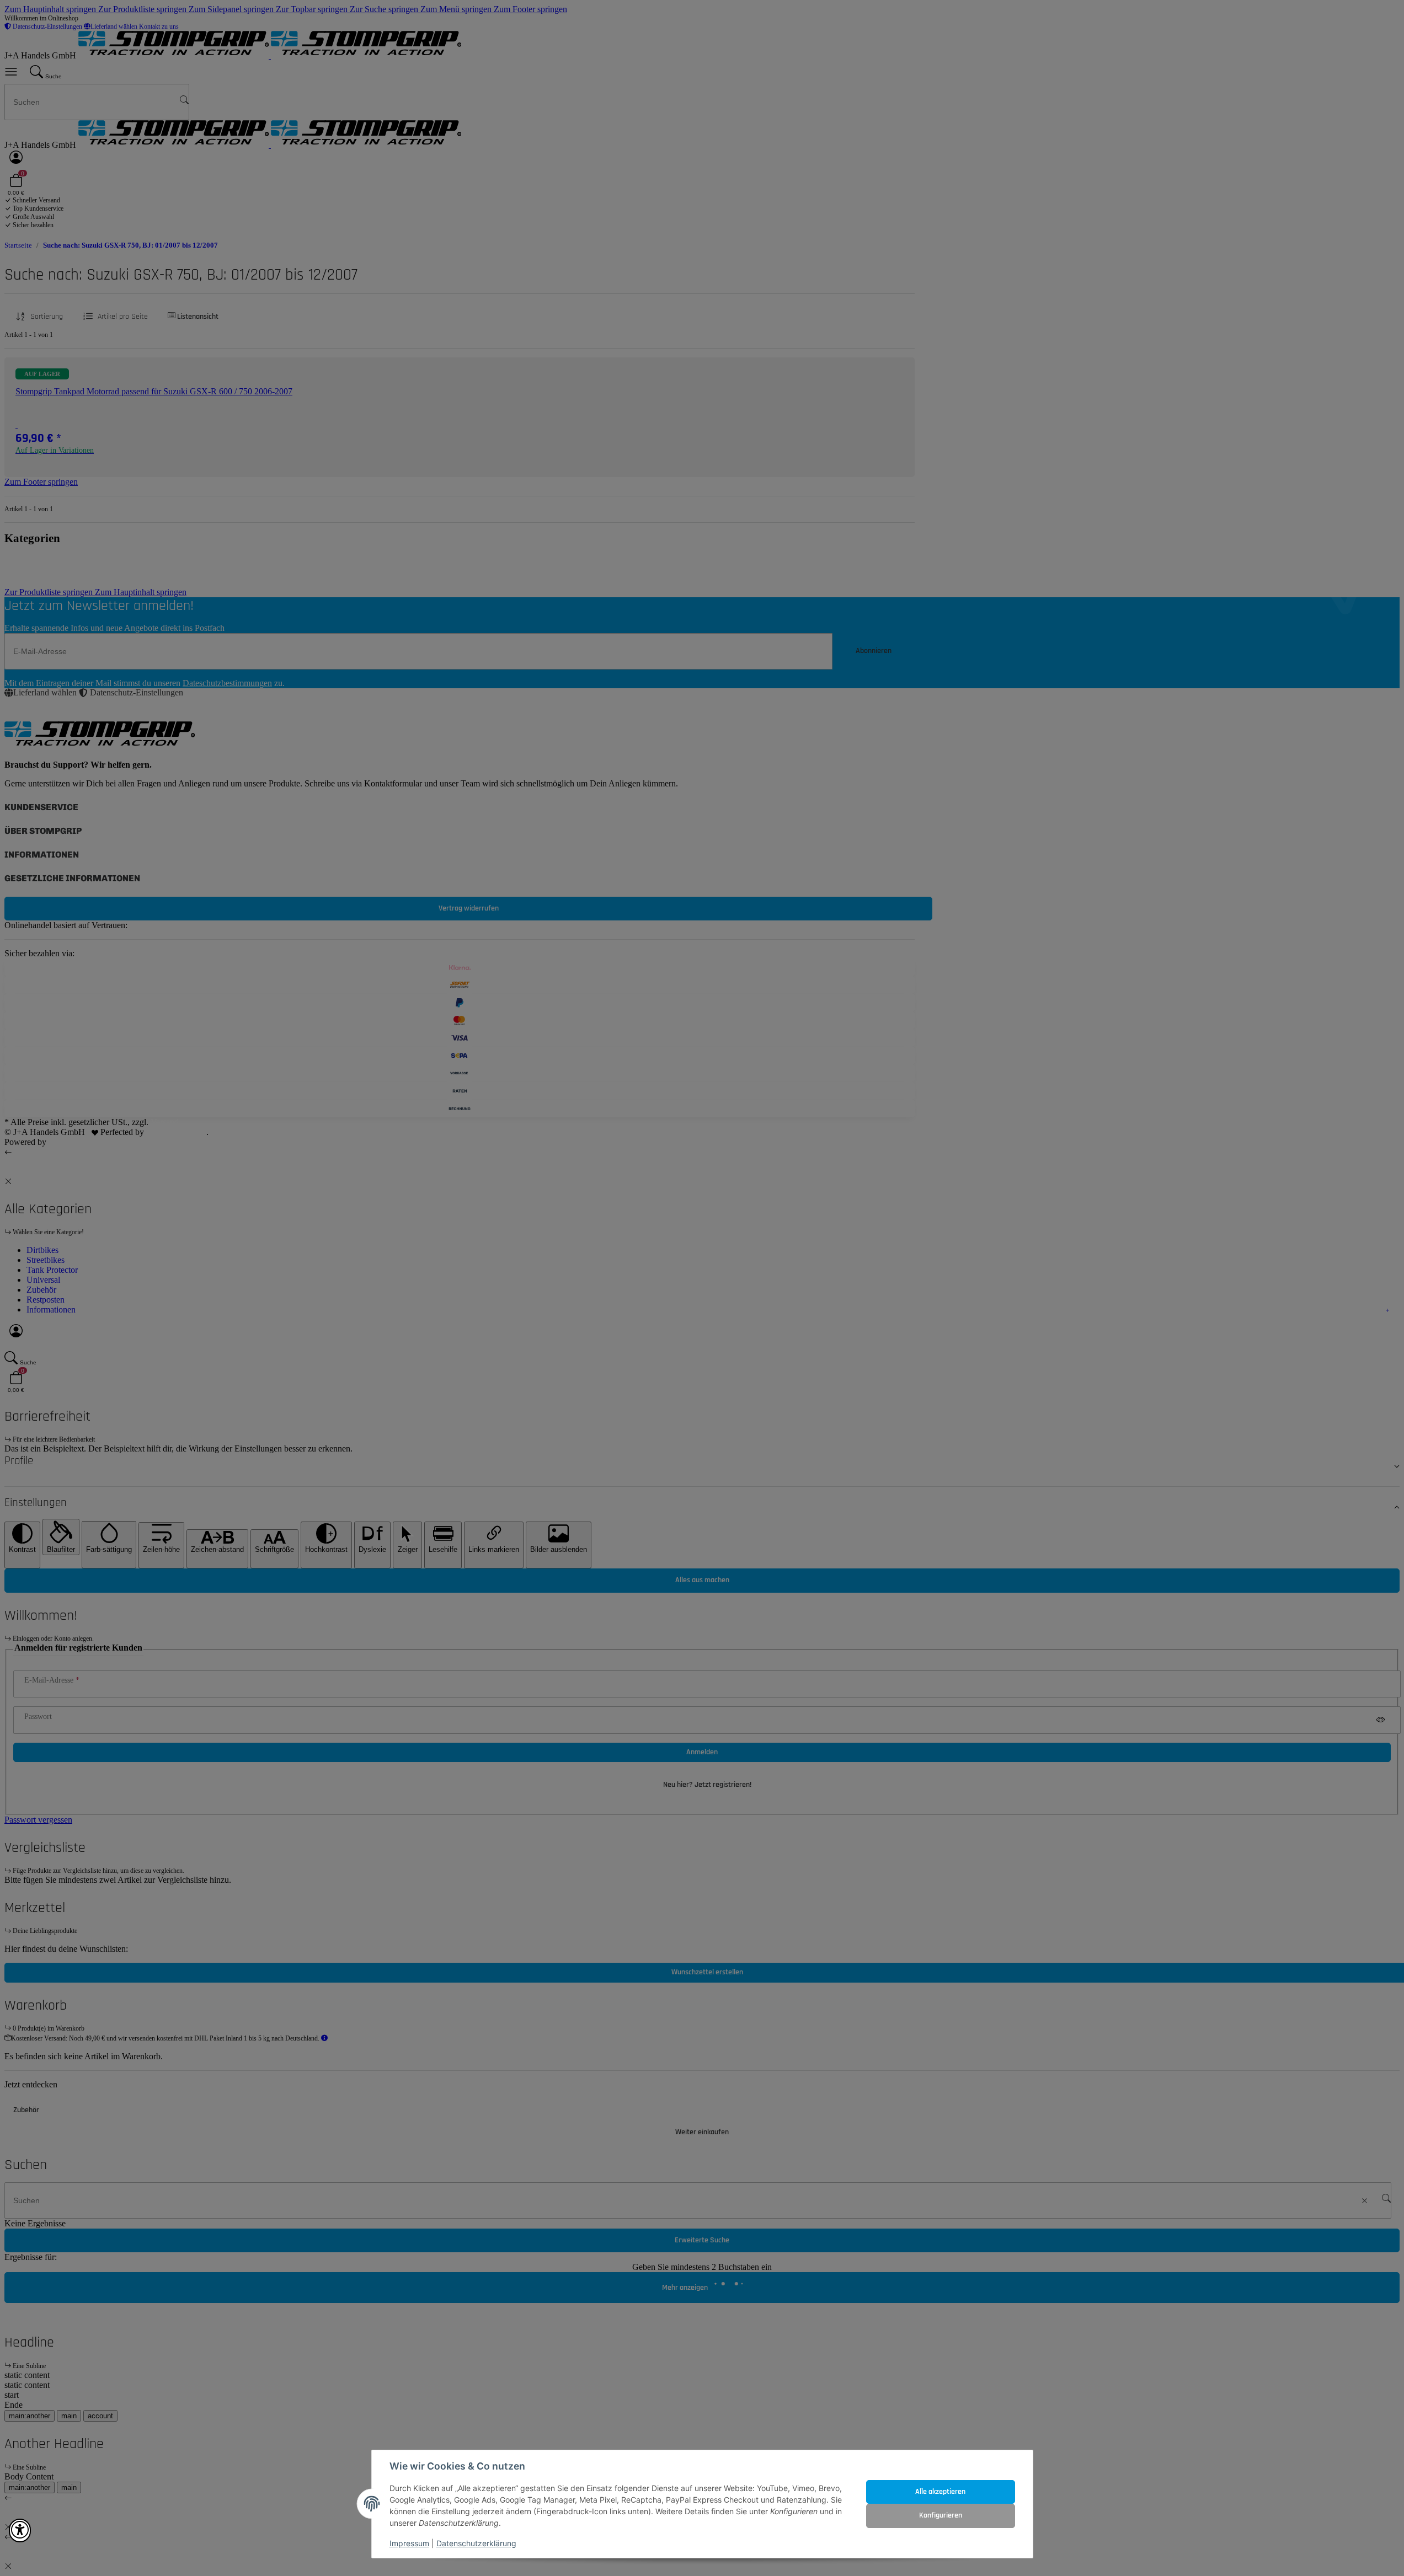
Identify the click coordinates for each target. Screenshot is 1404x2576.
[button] (20, 2531)
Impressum (409, 2543)
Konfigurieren (941, 2515)
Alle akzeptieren (940, 2492)
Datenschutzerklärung (476, 2543)
